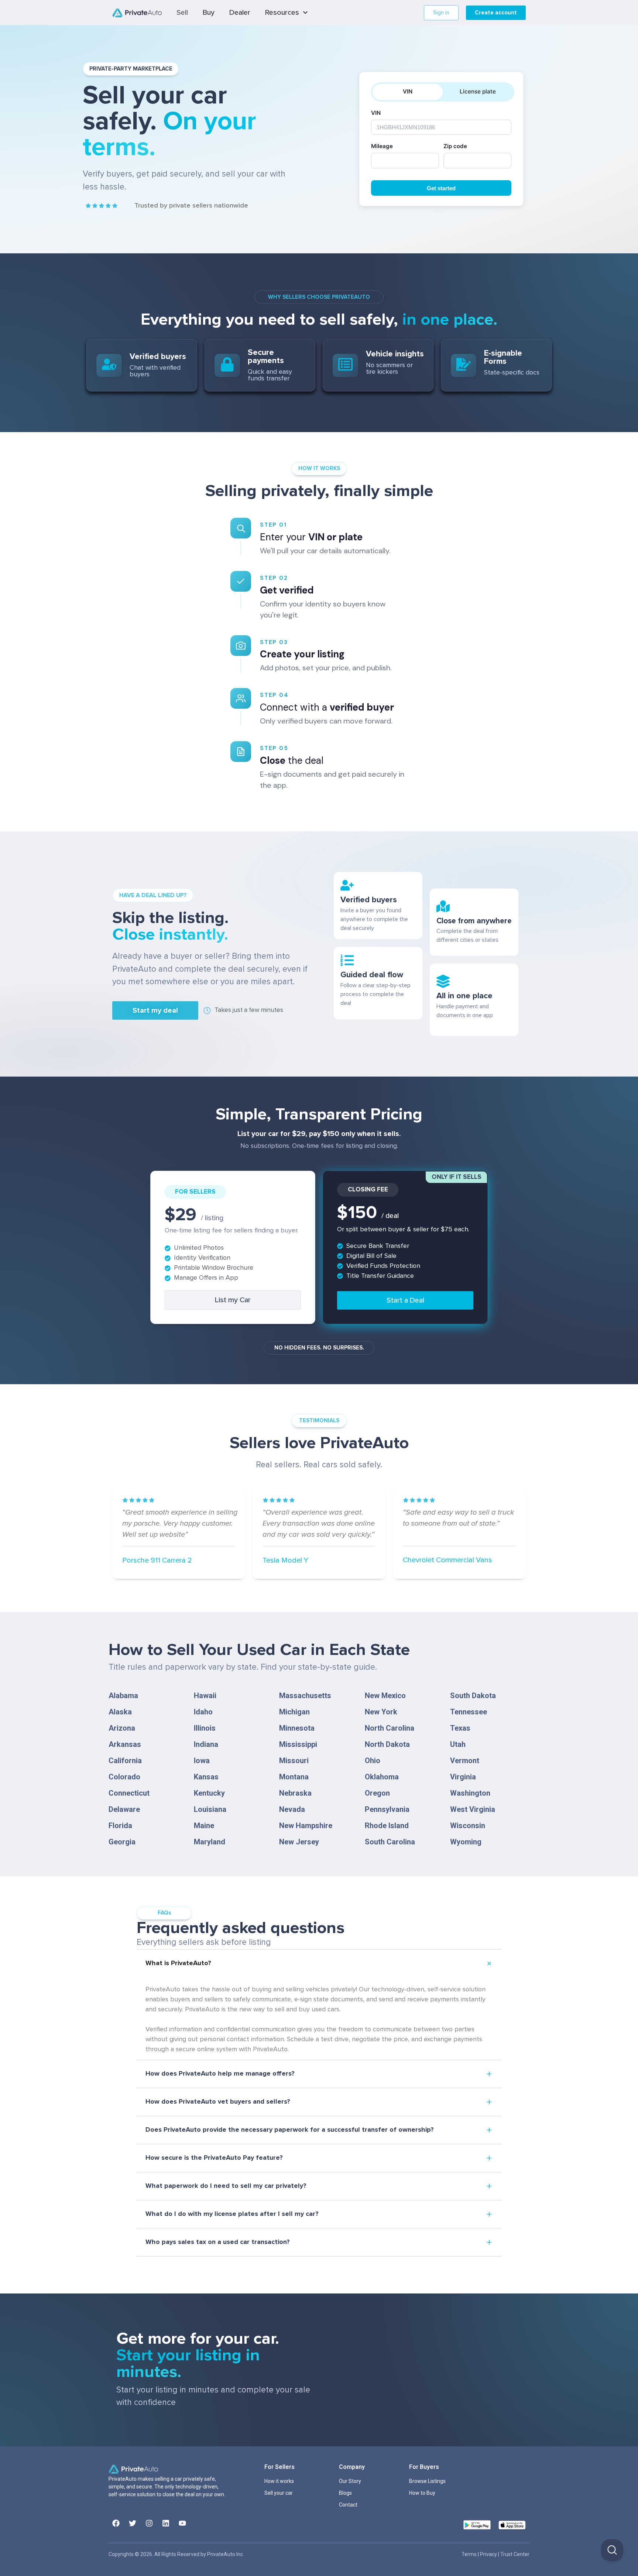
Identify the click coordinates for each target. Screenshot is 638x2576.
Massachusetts (305, 1696)
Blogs (345, 2493)
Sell (182, 13)
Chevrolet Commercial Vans (447, 1560)
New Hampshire (306, 1826)
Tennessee (469, 1712)
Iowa (202, 1761)
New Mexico (385, 1696)
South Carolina (390, 1842)
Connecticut (129, 1793)
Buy (209, 13)
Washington (470, 1793)
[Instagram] (149, 2523)
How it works (279, 2481)
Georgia (122, 1842)
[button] (155, 1010)
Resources (282, 13)
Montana (294, 1777)
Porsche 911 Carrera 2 (157, 1560)
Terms (470, 2554)
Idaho (203, 1712)
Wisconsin (468, 1826)
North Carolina (390, 1728)
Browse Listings (427, 2481)
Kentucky (209, 1793)
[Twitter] (133, 2523)
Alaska (120, 1712)
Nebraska (295, 1793)
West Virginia (473, 1809)
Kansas (206, 1777)
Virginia (463, 1777)
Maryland (210, 1842)
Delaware (124, 1809)
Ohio (373, 1761)
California (125, 1761)
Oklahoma (382, 1777)
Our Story (350, 2481)
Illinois (205, 1728)
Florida (120, 1826)
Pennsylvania (387, 1809)
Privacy (489, 2554)
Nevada (292, 1809)
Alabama (123, 1696)
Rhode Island (387, 1826)
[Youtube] (182, 2523)
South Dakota (473, 1696)
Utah (458, 1744)
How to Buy (422, 2493)
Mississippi (298, 1744)
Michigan (294, 1712)
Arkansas (125, 1744)
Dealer (240, 13)
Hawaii (205, 1696)
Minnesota (297, 1728)
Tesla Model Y (285, 1560)
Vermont (465, 1761)
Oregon (377, 1793)
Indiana (206, 1744)
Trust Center (515, 2554)
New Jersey (299, 1842)
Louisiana (210, 1809)
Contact (348, 2505)
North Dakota (387, 1744)
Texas (460, 1728)
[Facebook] (116, 2523)
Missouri (294, 1761)
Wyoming (466, 1842)
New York (381, 1712)
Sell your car (279, 2493)
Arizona (122, 1728)
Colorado (124, 1777)
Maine (204, 1826)
